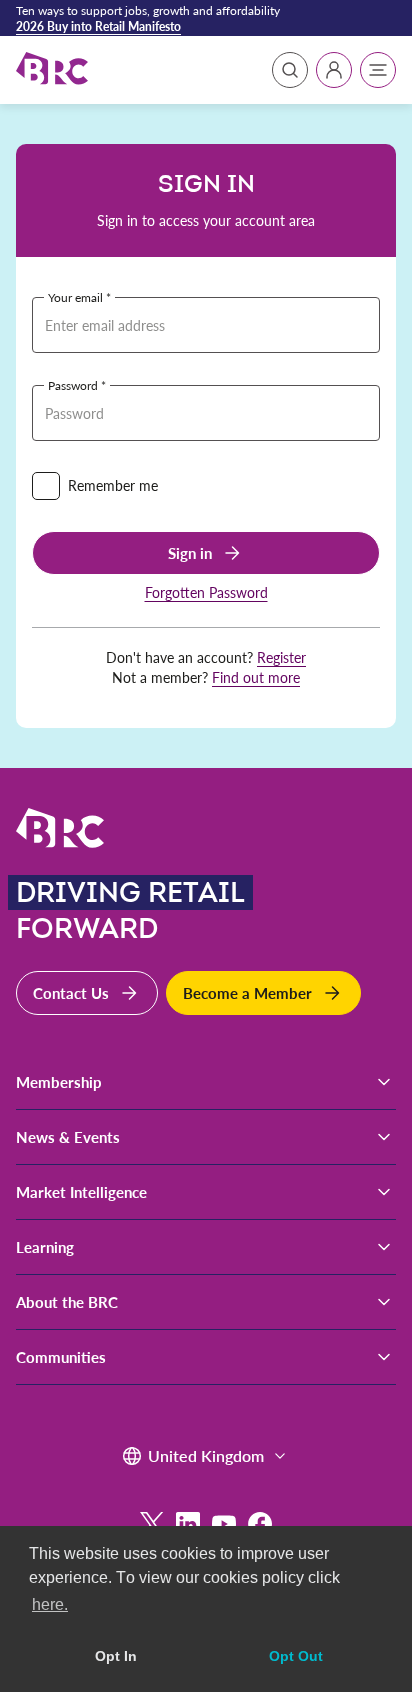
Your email (75, 297)
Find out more (256, 677)
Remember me (113, 485)
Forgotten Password (206, 592)
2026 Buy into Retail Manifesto (98, 26)
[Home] (52, 70)
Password (73, 385)
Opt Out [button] (296, 1656)
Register (281, 657)
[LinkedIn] (188, 1524)
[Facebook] (260, 1524)
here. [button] (50, 1604)
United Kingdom (206, 1455)
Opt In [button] (116, 1656)
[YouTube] (224, 1524)
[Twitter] (152, 1524)
